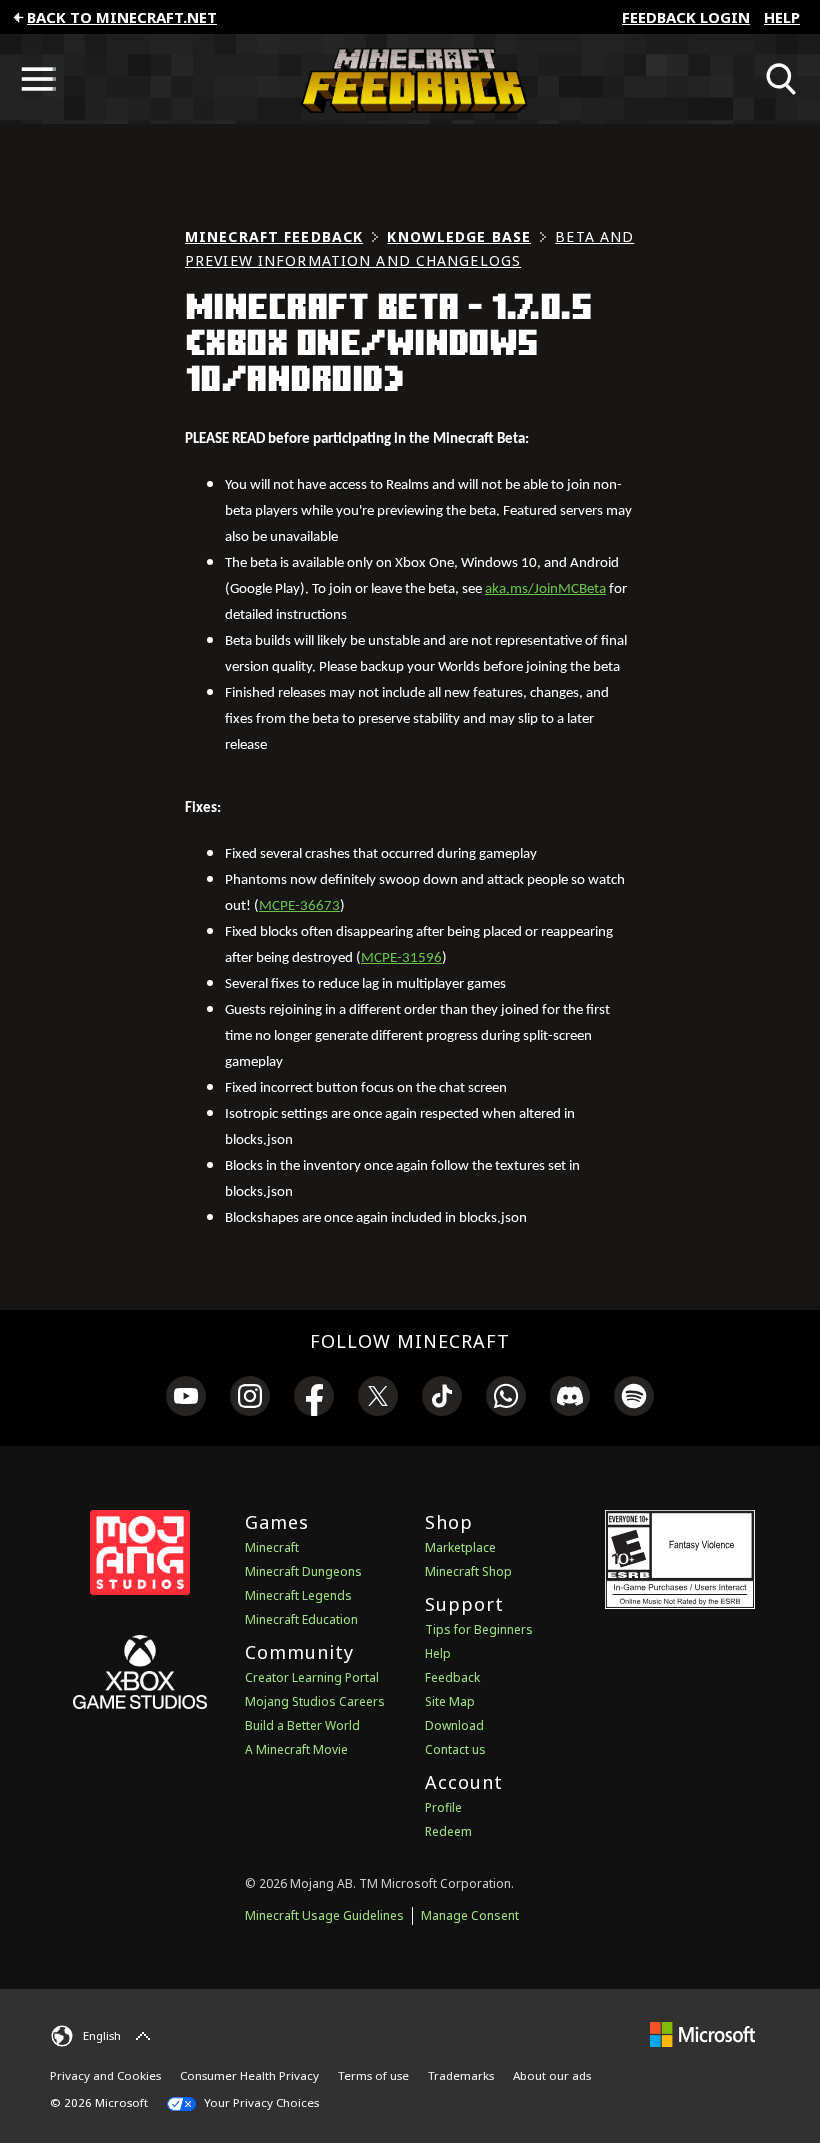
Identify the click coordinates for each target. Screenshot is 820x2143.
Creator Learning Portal (312, 1677)
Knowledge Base (459, 236)
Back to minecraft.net (122, 17)
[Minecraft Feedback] (410, 79)
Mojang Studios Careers (315, 1701)
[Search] (782, 79)
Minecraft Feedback (274, 236)
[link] (186, 1399)
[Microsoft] (702, 2033)
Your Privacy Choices (260, 2102)
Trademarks (461, 2075)
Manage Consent (470, 1915)
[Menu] (38, 79)
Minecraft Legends (298, 1595)
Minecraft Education (301, 1619)
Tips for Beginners (479, 1629)
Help (782, 17)
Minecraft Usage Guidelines (324, 1915)
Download (454, 1725)
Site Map (450, 1701)
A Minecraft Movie (296, 1749)
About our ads (552, 2075)
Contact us (455, 1749)
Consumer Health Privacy (249, 2075)
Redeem (448, 1831)
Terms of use (373, 2075)
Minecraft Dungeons (303, 1571)
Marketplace (460, 1547)
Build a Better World (302, 1725)
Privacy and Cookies (105, 2075)
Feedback (452, 1677)
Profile (443, 1807)
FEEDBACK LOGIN (686, 17)
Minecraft (272, 1547)
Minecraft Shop (468, 1571)
